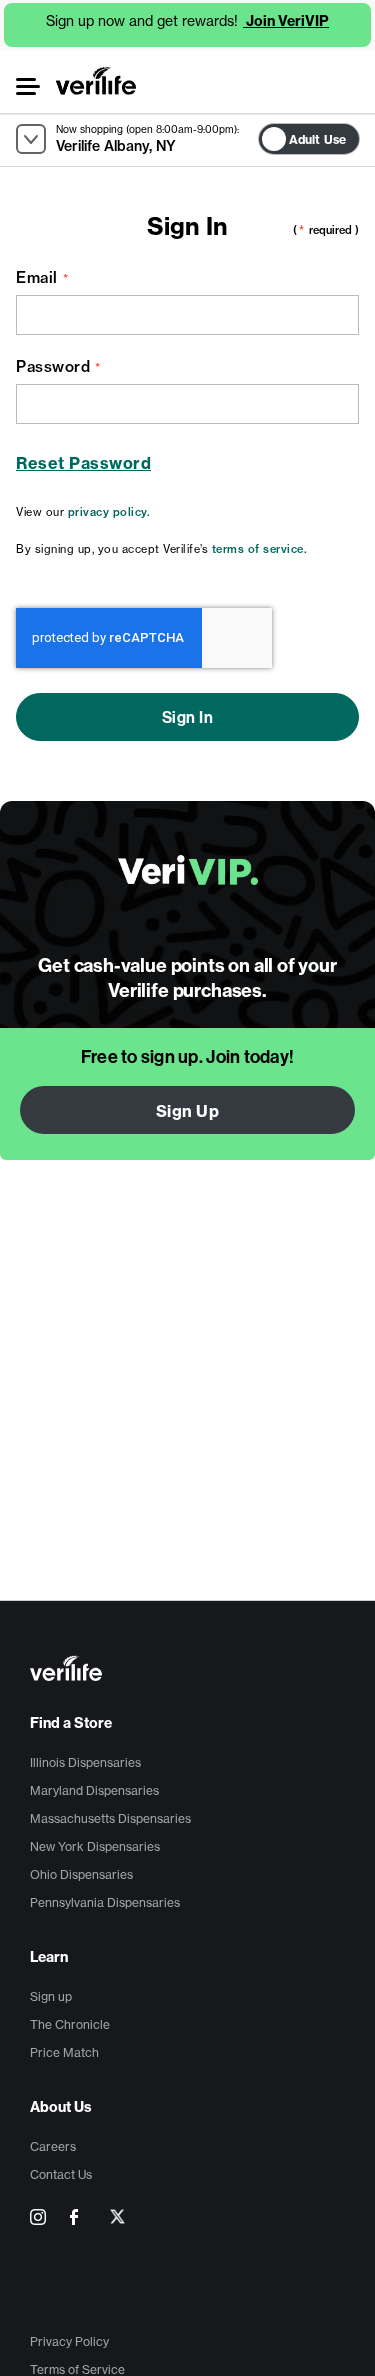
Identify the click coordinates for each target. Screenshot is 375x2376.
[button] (27, 86)
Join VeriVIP (286, 21)
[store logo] (96, 81)
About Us (61, 2107)
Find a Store (71, 1723)
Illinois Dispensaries (85, 1762)
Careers (53, 2146)
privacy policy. (109, 512)
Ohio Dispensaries (81, 1874)
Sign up (51, 1996)
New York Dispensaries (95, 1846)
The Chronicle (70, 2024)
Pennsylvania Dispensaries (105, 1902)
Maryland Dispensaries (94, 1790)
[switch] (365, 134)
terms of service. (260, 549)
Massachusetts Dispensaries (110, 1818)
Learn (49, 1957)
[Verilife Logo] (190, 1670)
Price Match (64, 2052)
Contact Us (61, 2174)
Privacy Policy (69, 2341)
